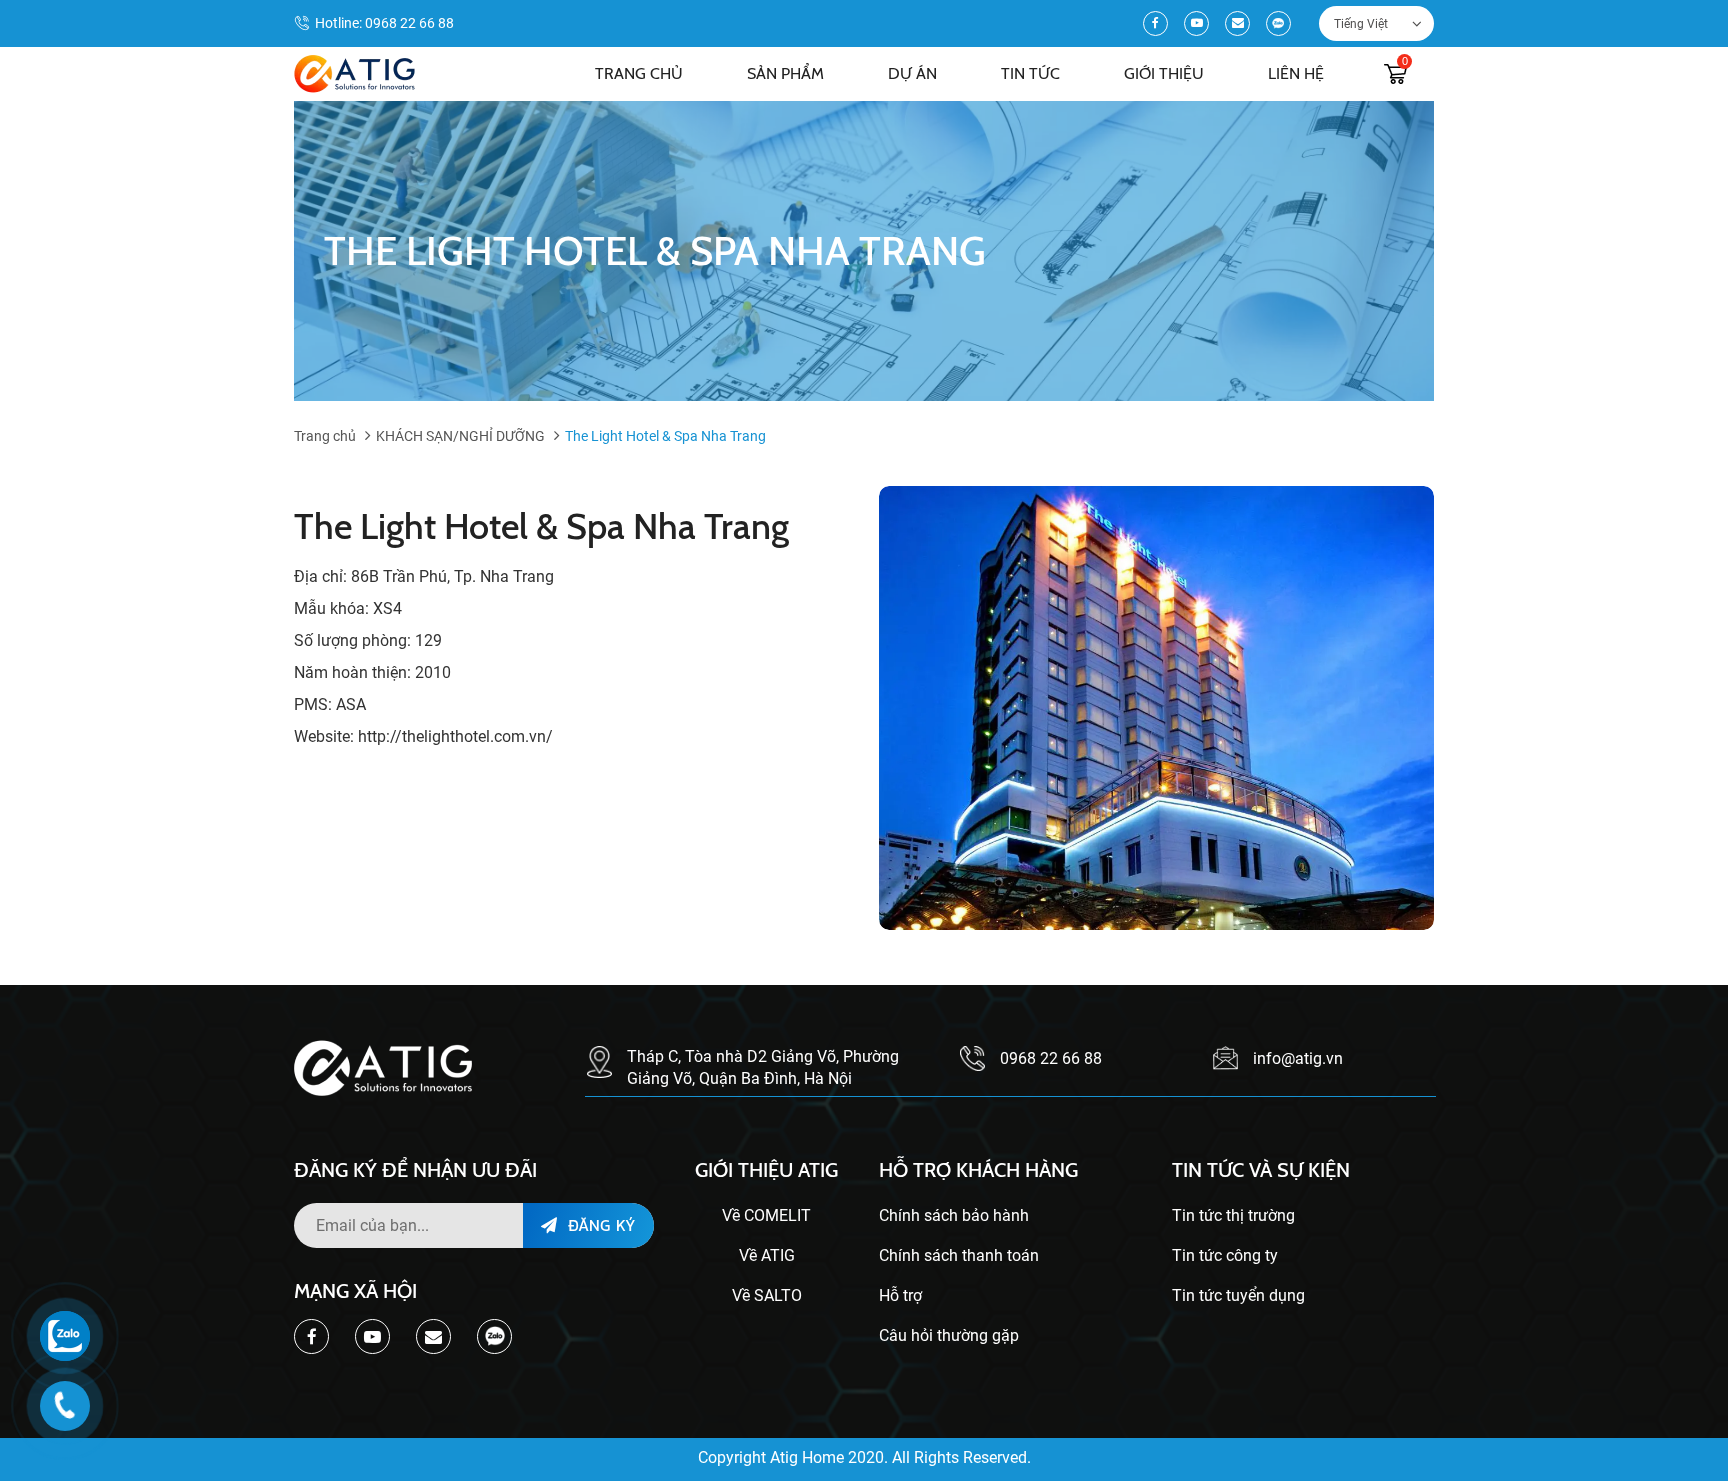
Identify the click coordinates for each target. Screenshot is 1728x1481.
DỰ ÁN (912, 73)
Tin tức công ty (1225, 1255)
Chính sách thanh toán (959, 1255)
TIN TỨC (1030, 73)
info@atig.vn (1298, 1058)
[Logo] (354, 74)
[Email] (1237, 23)
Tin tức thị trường (1233, 1215)
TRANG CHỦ (639, 73)
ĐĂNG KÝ (599, 1225)
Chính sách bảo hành (954, 1215)
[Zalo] (1278, 23)
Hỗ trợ (900, 1295)
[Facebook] (1155, 23)
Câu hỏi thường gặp (949, 1335)
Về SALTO (767, 1295)
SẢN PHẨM (785, 73)
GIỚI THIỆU (1164, 73)
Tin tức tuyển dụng (1238, 1295)
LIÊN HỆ (1296, 73)
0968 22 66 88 (409, 23)
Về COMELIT (766, 1215)
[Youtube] (1196, 23)
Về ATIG (767, 1255)
